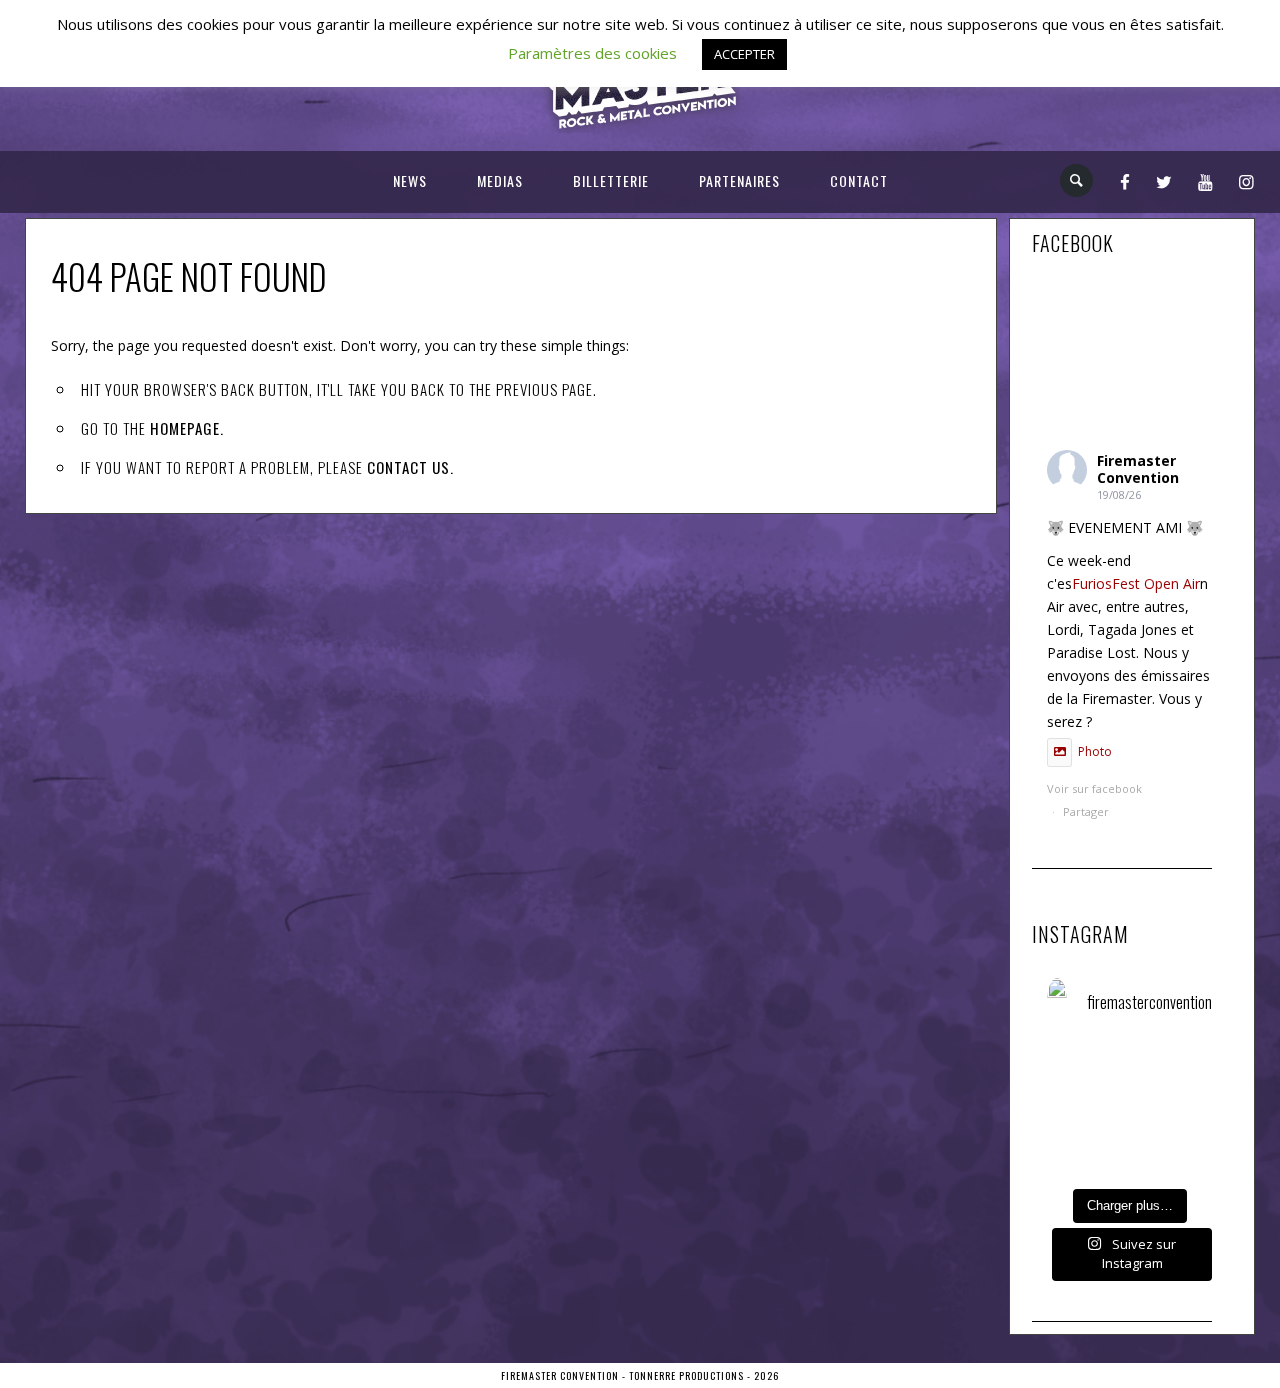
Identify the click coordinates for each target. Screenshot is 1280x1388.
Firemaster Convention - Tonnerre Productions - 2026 (640, 1375)
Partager (1086, 811)
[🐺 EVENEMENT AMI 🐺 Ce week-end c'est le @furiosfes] (1085, 1079)
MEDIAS (500, 180)
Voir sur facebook (1094, 794)
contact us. (410, 467)
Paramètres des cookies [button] (592, 53)
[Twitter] (1164, 181)
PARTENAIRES (739, 180)
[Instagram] (1247, 181)
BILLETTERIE (611, 180)
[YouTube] (1206, 181)
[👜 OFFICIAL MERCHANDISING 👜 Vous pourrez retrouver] (1173, 1144)
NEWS (410, 180)
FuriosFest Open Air (1136, 583)
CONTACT (859, 180)
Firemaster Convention (1138, 469)
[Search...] (1077, 180)
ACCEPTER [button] (744, 54)
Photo (1095, 751)
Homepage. (187, 428)
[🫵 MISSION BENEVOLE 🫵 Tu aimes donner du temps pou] (1085, 1144)
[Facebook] (1125, 181)
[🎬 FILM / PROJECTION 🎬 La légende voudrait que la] (1173, 1079)
